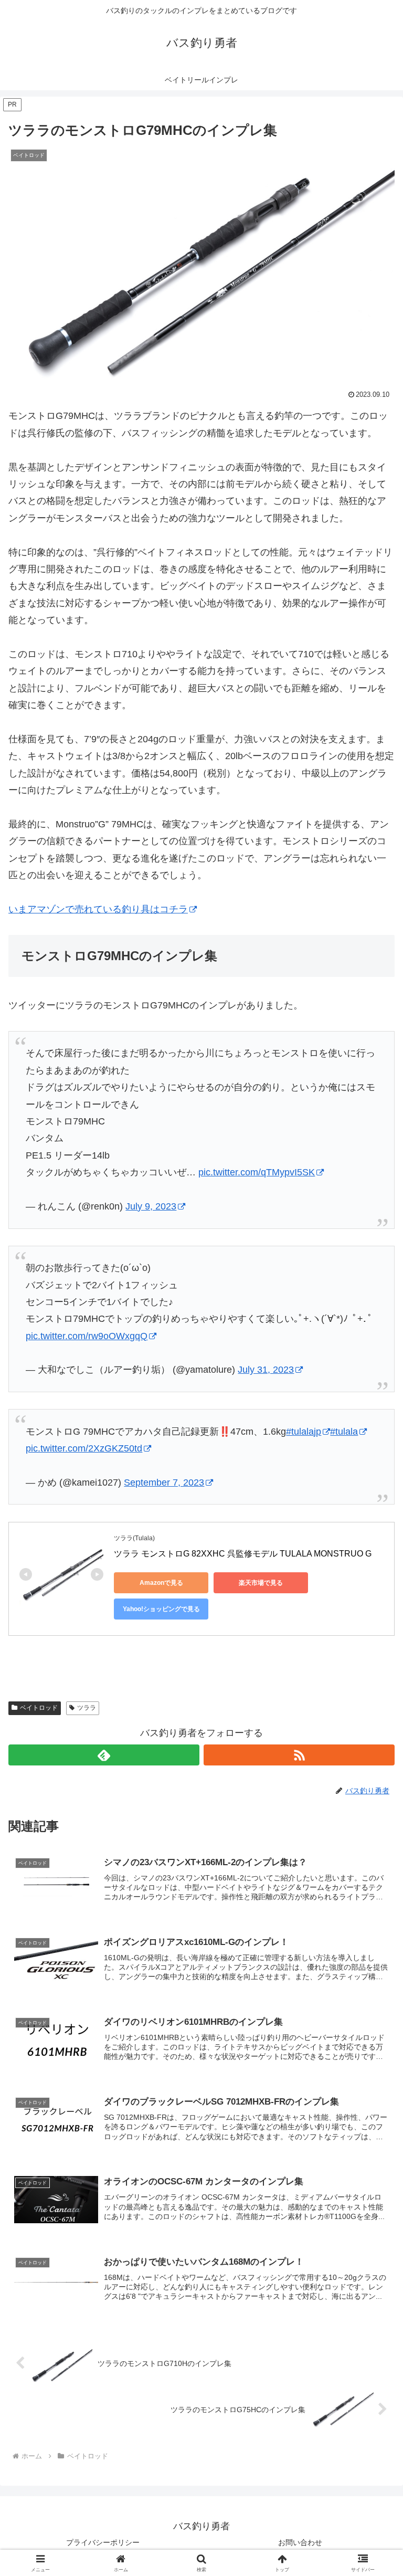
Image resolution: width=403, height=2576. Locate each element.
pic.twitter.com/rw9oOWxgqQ (87, 1336)
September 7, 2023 (164, 1482)
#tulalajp (304, 1432)
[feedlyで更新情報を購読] (104, 1755)
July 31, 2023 (266, 1370)
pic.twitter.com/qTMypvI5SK (257, 1172)
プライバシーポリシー (103, 2542)
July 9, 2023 (151, 1206)
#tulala (344, 1432)
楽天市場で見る (261, 1583)
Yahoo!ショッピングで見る (161, 1609)
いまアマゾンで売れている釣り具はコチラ (98, 909)
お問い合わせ (300, 2542)
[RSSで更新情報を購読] (299, 1755)
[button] (372, 1807)
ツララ (87, 1708)
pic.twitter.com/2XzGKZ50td (84, 1448)
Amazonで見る (161, 1583)
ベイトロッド (39, 1708)
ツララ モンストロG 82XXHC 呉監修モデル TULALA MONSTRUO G (243, 1554)
